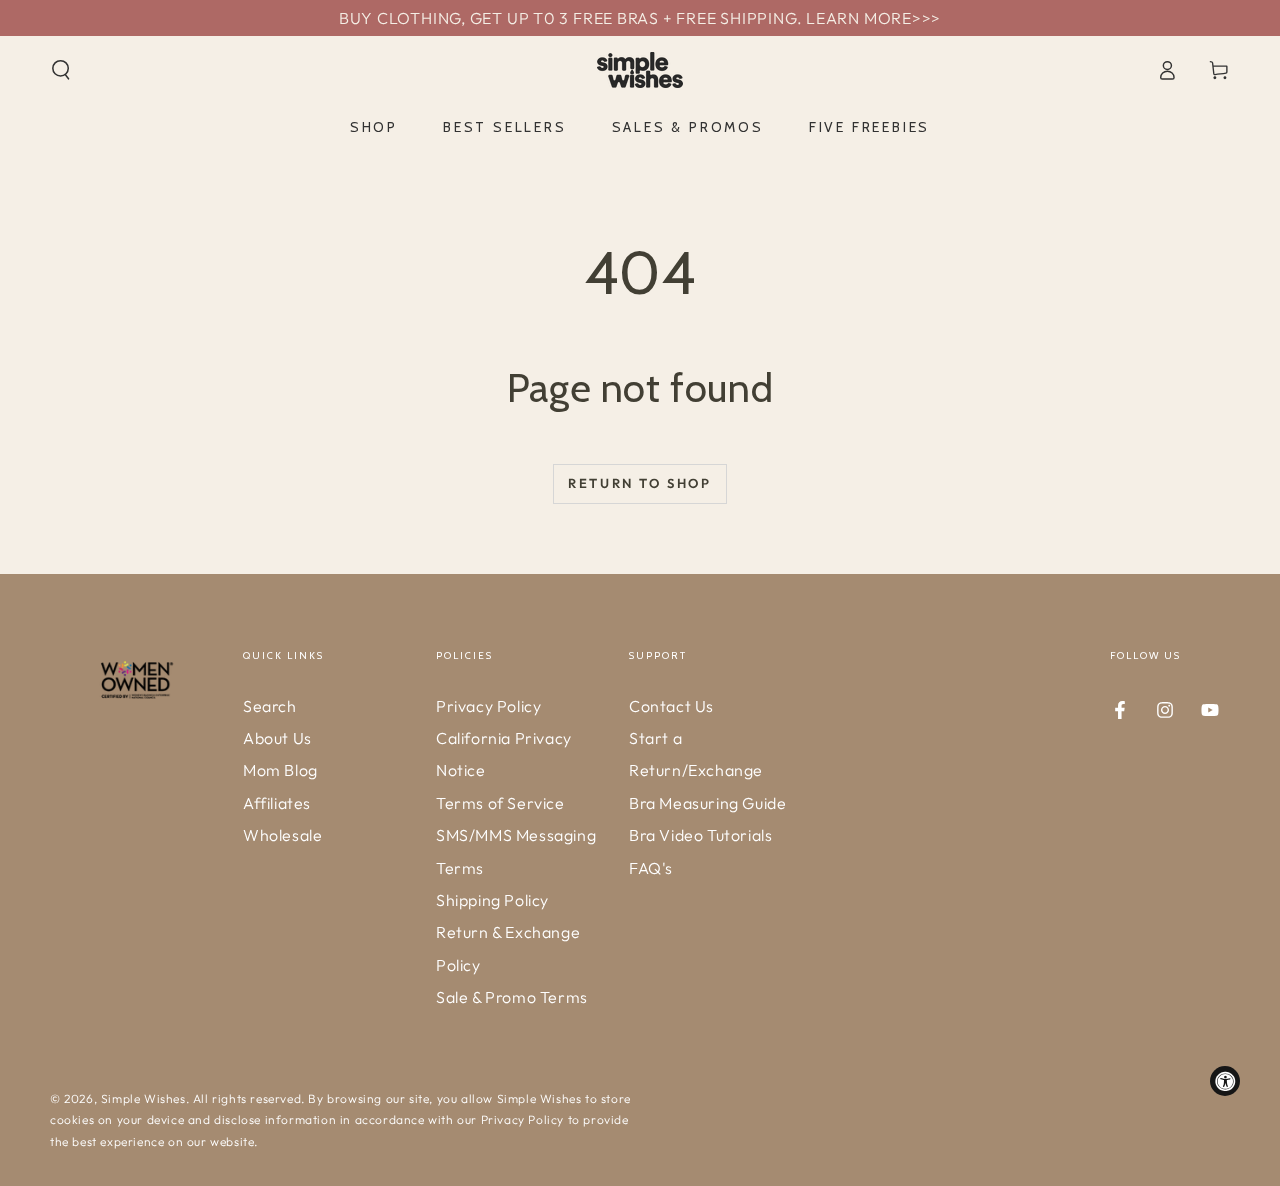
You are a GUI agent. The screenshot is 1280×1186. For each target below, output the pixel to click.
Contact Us (671, 706)
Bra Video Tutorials (700, 835)
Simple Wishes (143, 1098)
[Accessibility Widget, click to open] (1225, 1081)
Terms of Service (500, 803)
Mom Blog (280, 770)
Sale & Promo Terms (512, 997)
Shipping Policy (492, 900)
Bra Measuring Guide (707, 803)
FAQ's (651, 868)
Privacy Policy (488, 706)
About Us (277, 738)
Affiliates (277, 803)
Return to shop (639, 483)
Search (270, 706)
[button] (61, 70)
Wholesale (282, 835)
